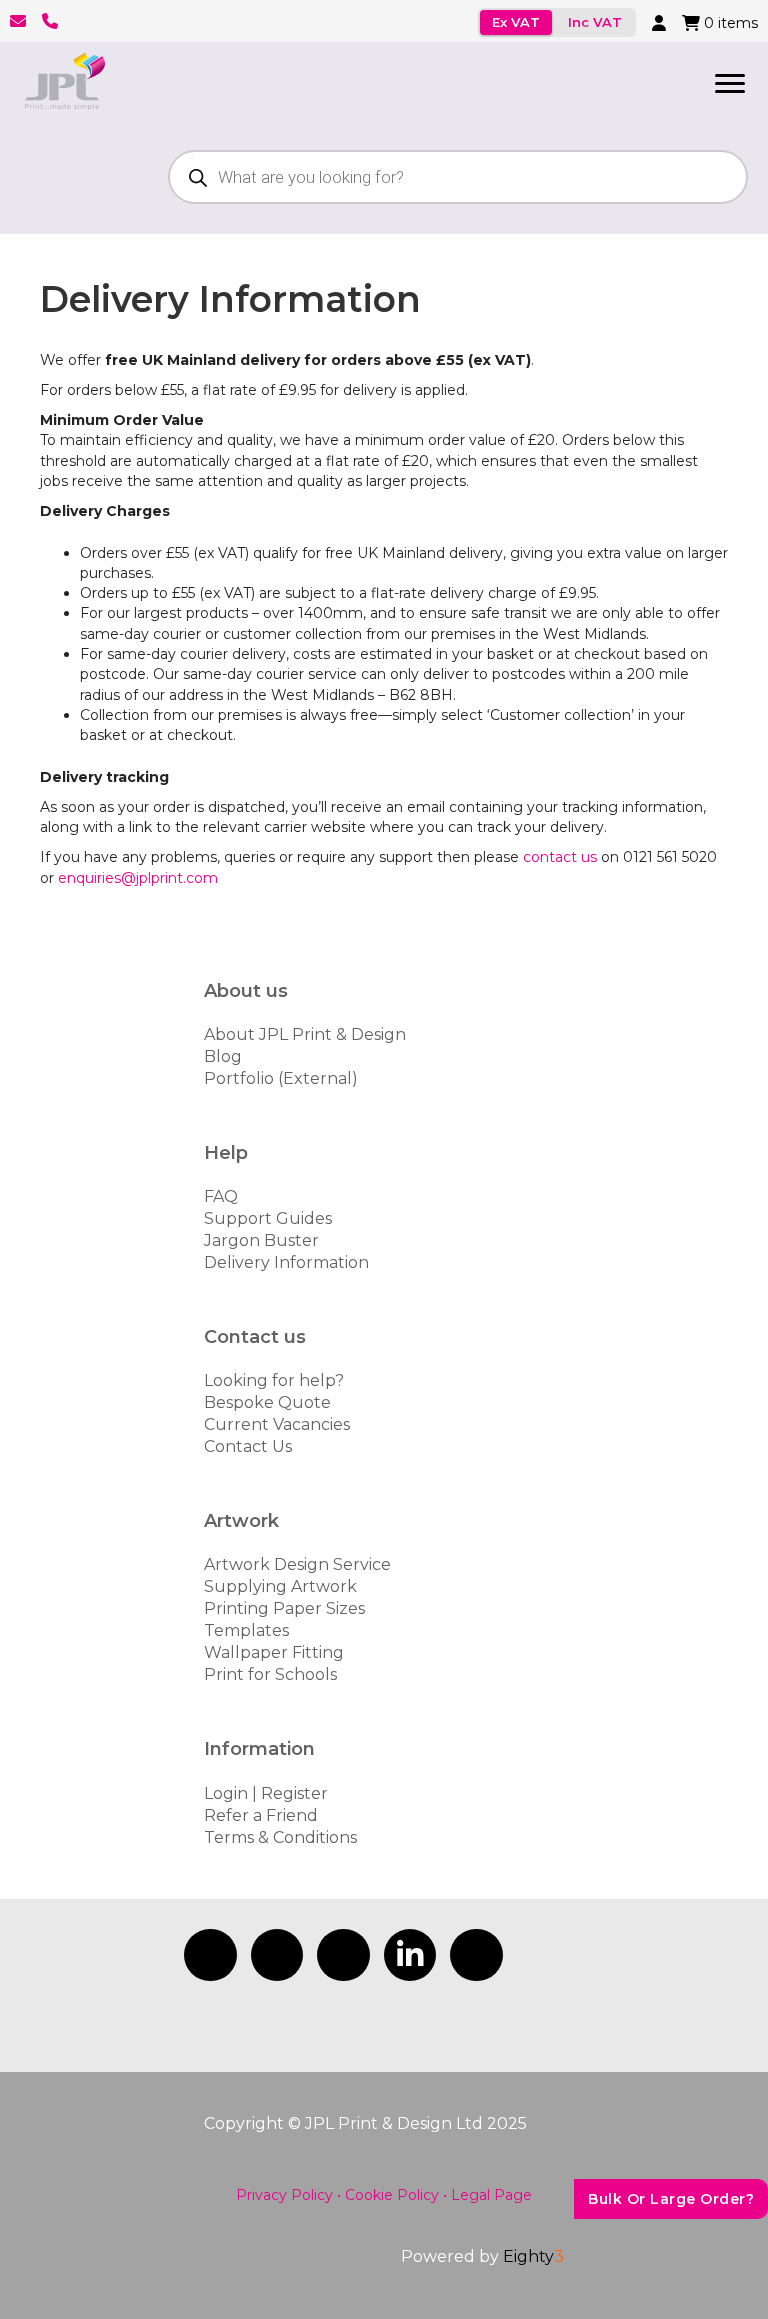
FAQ (221, 1196)
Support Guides (268, 1218)
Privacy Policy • (288, 2195)
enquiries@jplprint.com (138, 878)
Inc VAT (595, 22)
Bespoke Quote (267, 1402)
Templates (246, 1630)
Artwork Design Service (297, 1564)
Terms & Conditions (280, 1837)
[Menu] (730, 84)
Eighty (533, 2256)
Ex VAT (516, 22)
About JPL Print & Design (305, 1034)
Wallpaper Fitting (274, 1652)
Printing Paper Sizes (284, 1608)
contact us (560, 857)
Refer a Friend (261, 1815)
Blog (223, 1056)
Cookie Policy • (396, 2195)
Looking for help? (274, 1380)
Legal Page (491, 2195)
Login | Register (266, 1793)
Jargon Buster (261, 1240)
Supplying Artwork (280, 1586)
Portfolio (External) (281, 1078)
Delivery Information (286, 1262)
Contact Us (248, 1446)
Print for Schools (270, 1674)
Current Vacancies (277, 1424)
